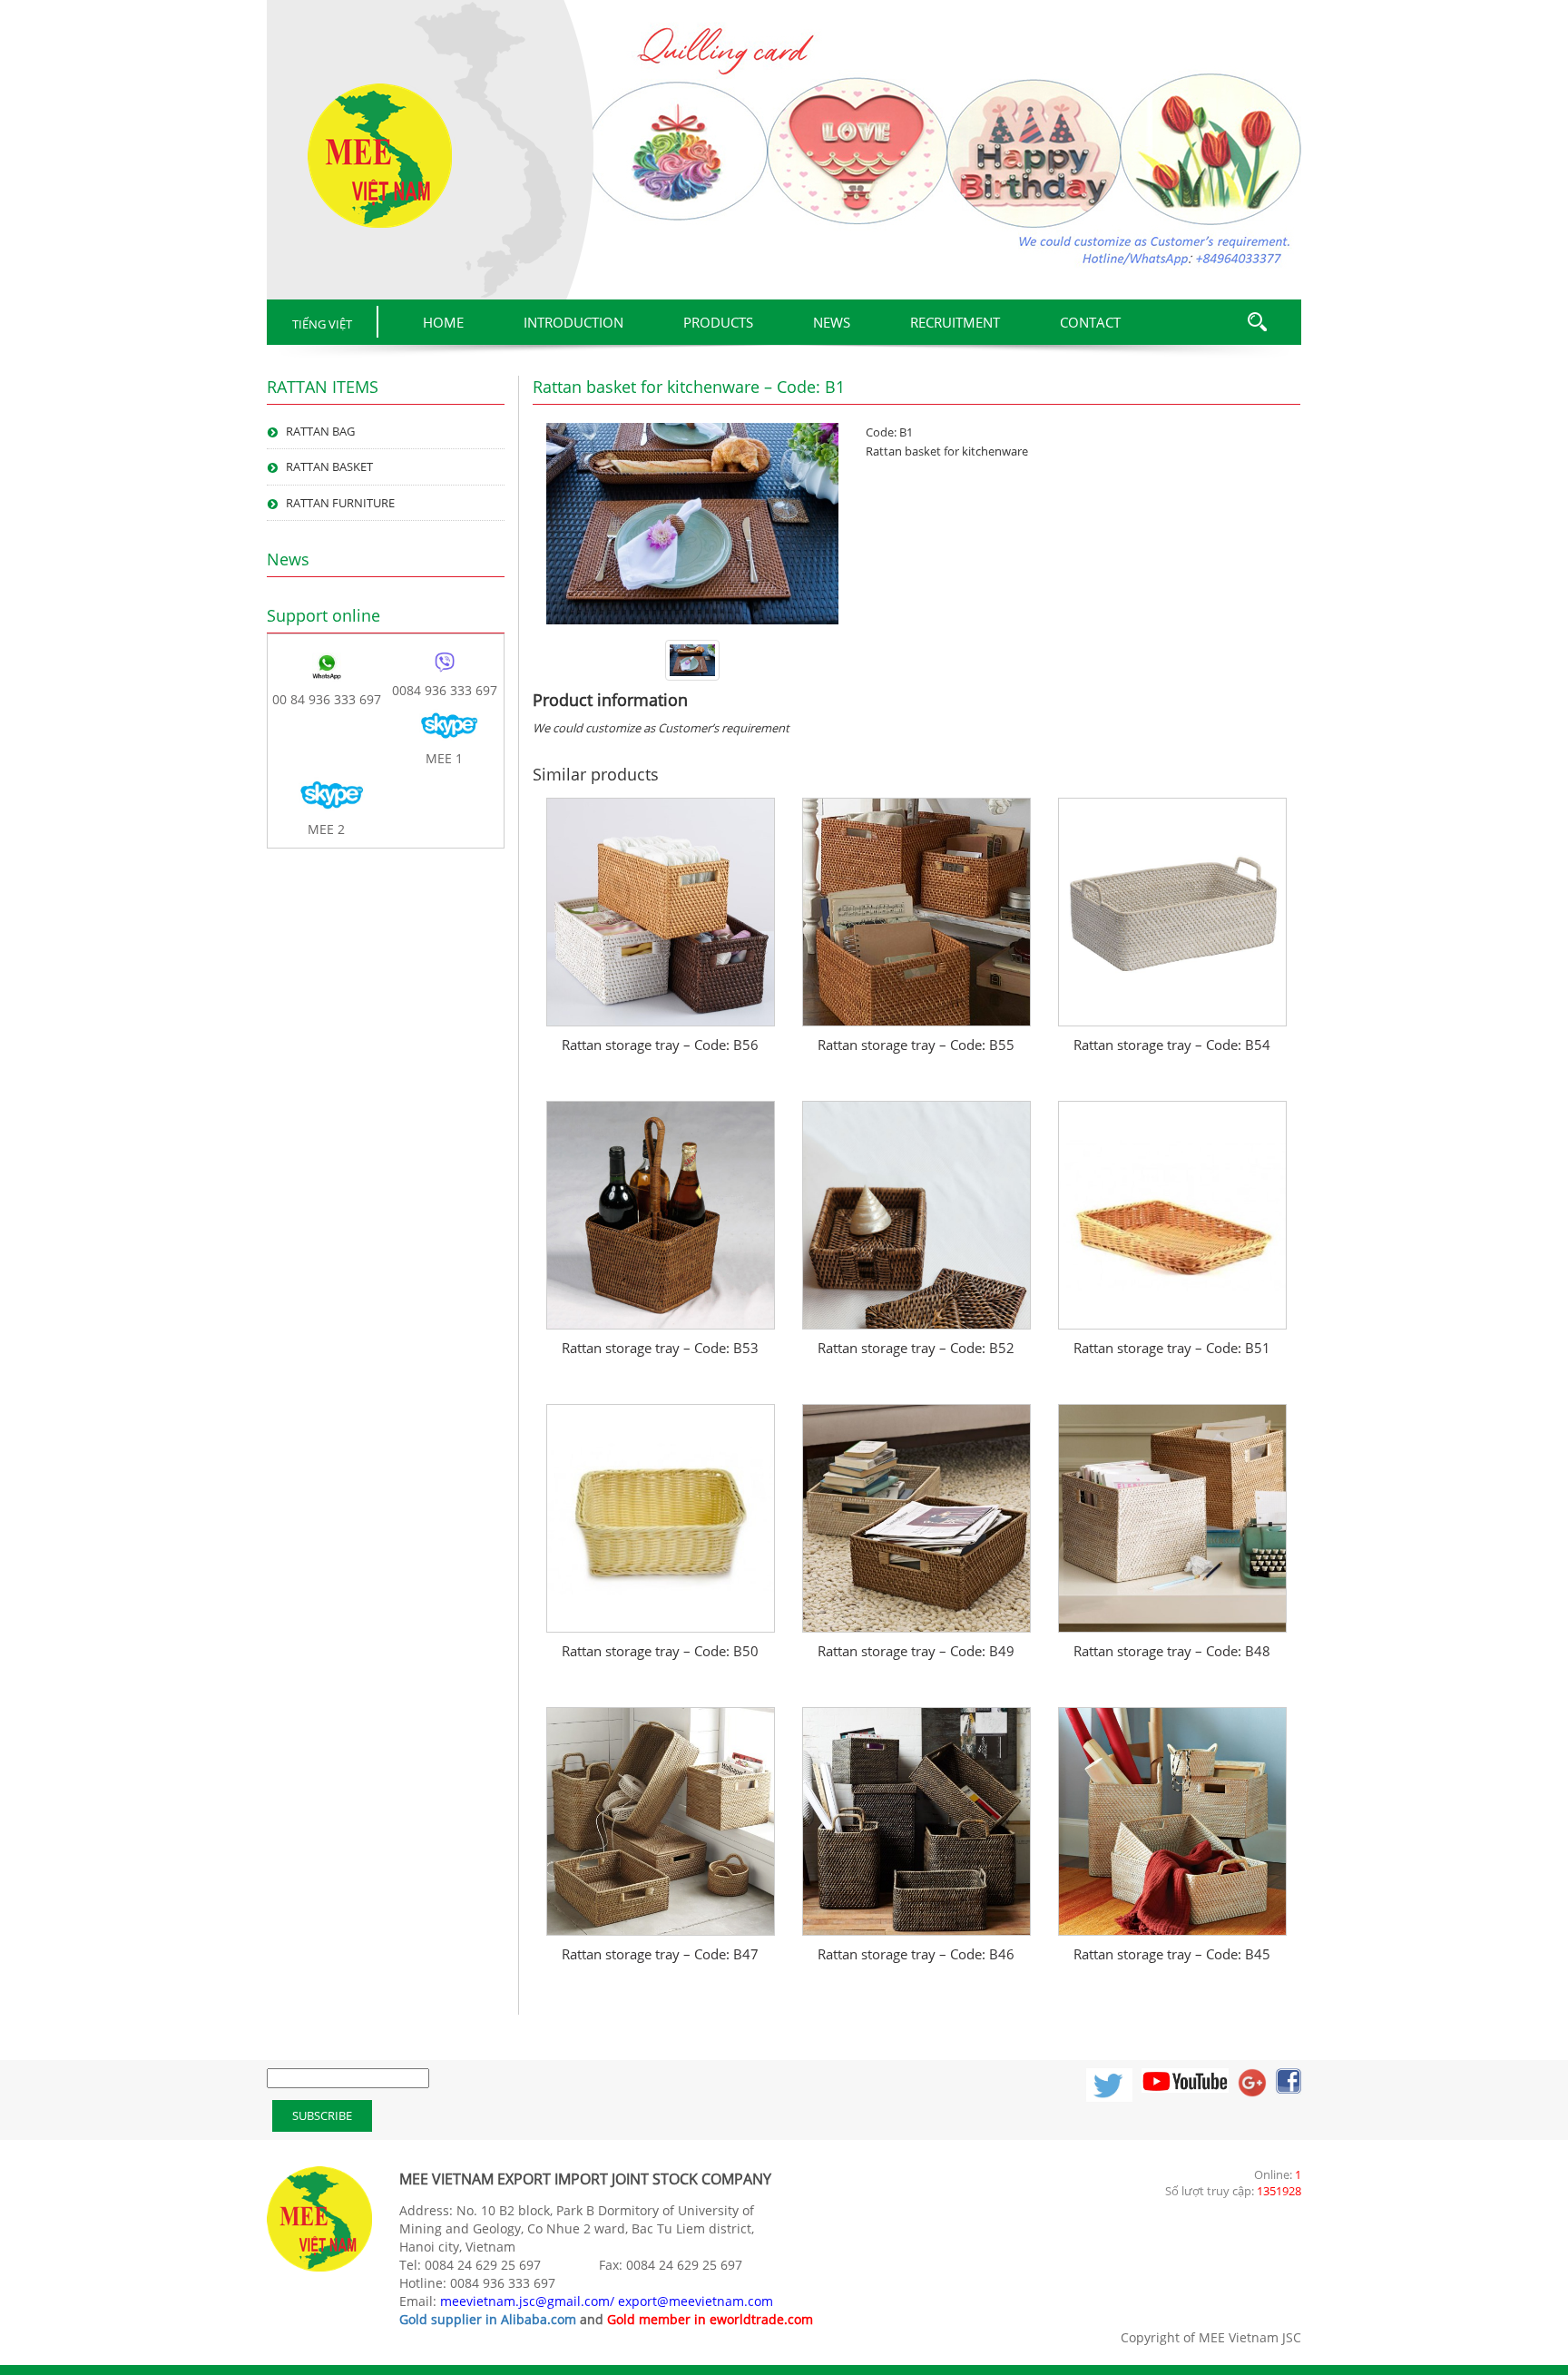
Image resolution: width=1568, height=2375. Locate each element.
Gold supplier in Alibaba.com (488, 2319)
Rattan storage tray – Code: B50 (660, 1651)
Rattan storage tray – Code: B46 (916, 1954)
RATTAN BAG (320, 431)
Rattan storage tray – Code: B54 (1172, 1045)
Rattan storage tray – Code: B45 (1172, 1954)
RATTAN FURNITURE (340, 503)
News (832, 322)
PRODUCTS (718, 322)
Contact (1090, 322)
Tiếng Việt (322, 324)
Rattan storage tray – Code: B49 (916, 1651)
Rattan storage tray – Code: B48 (1172, 1651)
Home (443, 322)
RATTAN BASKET (329, 466)
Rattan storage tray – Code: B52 (916, 1348)
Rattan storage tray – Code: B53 (660, 1348)
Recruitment (955, 322)
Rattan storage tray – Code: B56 (660, 1045)
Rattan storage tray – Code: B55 (916, 1045)
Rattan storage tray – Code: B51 (1172, 1348)
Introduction (573, 322)
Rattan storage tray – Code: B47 (660, 1954)
